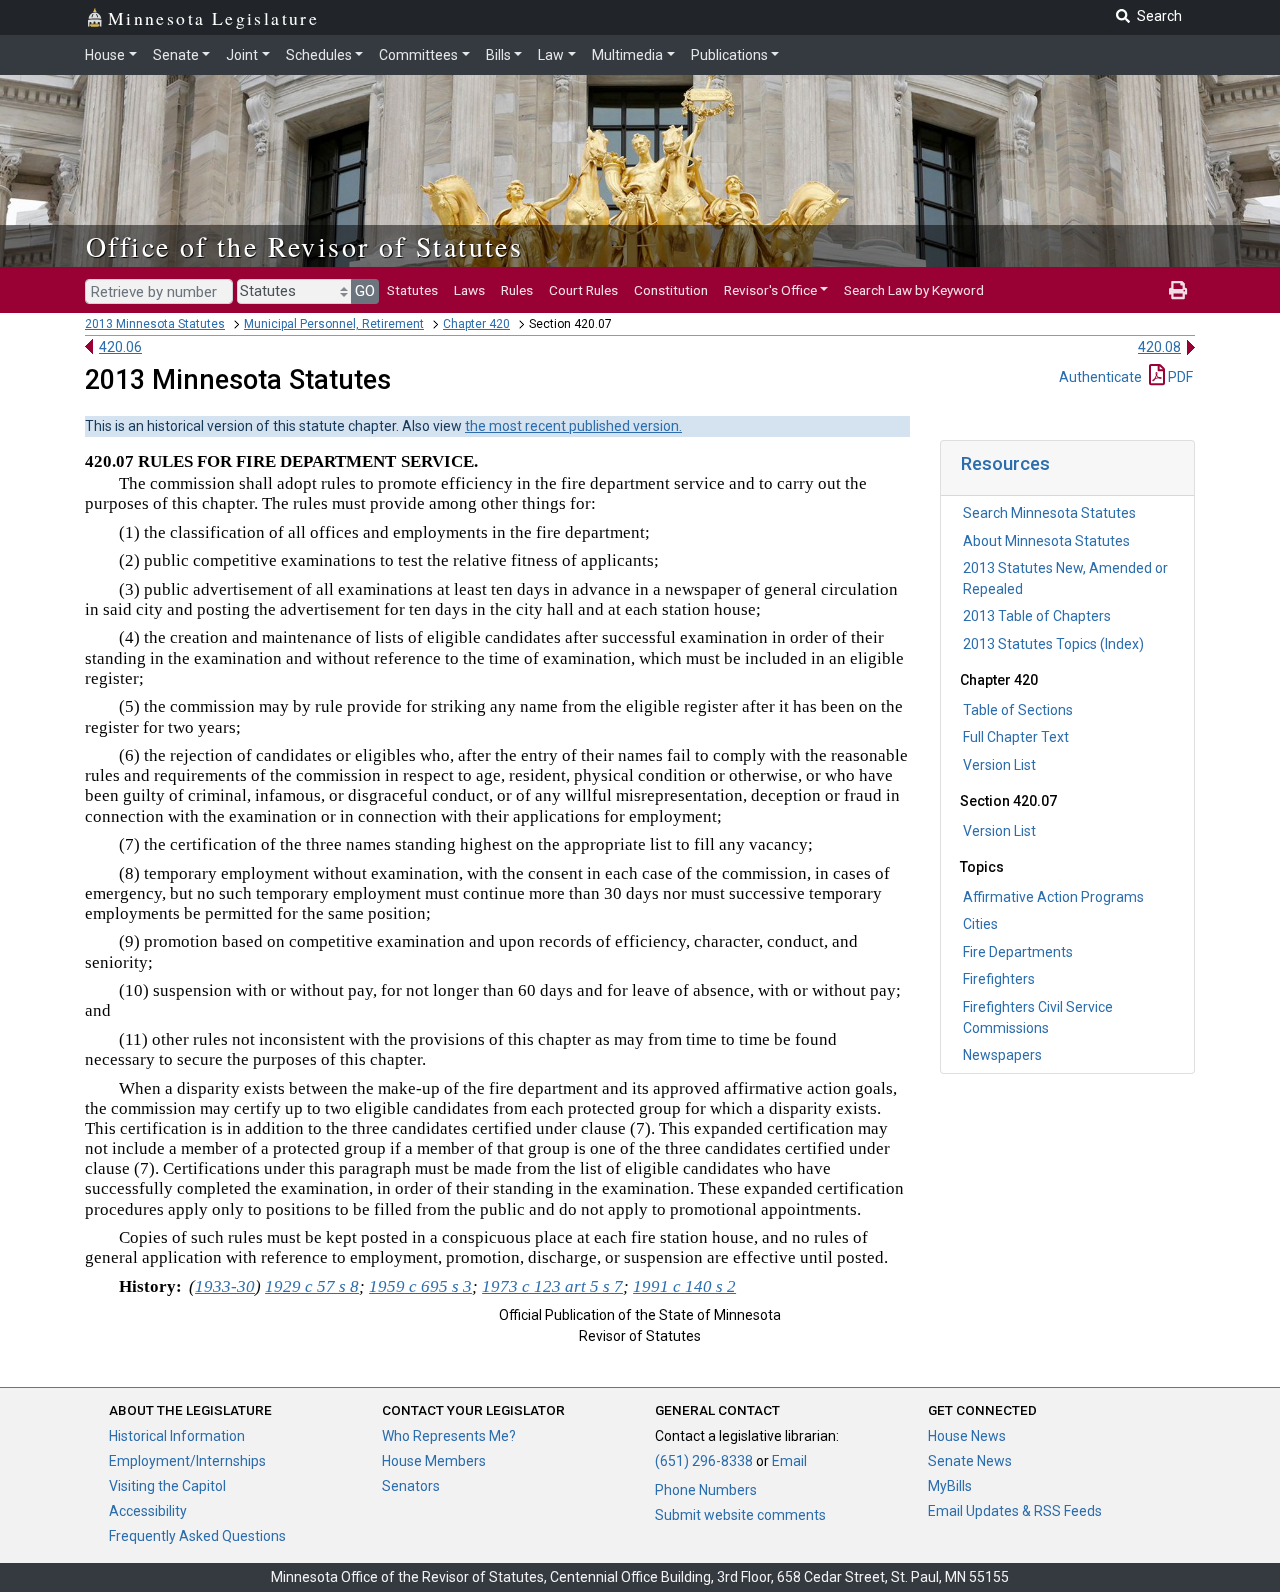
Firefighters (999, 979)
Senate (176, 55)
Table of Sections (1018, 710)
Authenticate (1100, 377)
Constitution (671, 290)
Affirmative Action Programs (1053, 897)
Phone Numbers (706, 1490)
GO (365, 291)
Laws (469, 290)
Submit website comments (740, 1515)
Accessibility (148, 1511)
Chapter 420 (476, 324)
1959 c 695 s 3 (420, 1286)
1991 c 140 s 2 (684, 1286)
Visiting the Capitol (167, 1486)
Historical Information (177, 1436)
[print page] (1178, 290)
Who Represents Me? (449, 1436)
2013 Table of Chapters (1037, 616)
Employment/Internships (187, 1461)
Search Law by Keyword (914, 290)
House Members (434, 1461)
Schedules (319, 55)
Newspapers (1002, 1055)
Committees (418, 55)
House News (967, 1436)
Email (789, 1461)
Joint (242, 55)
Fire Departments (1018, 952)
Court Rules (583, 290)
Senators (411, 1486)
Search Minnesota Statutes (1049, 513)
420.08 (1159, 347)
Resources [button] (1005, 463)
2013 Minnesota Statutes (155, 324)
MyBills (950, 1486)
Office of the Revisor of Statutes (304, 246)
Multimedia (627, 55)
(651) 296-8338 (704, 1461)
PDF (1179, 377)
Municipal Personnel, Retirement (334, 324)
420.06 (120, 347)
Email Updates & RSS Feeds (1015, 1511)
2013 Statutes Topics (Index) (1053, 644)
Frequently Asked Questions (197, 1536)
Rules (517, 290)
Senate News (970, 1461)
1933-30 (225, 1286)
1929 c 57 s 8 (312, 1286)
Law (551, 55)
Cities (980, 924)
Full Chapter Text (1016, 737)
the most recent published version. (573, 426)
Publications (729, 55)
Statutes (412, 290)
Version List (999, 765)
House (105, 55)
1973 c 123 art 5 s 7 (552, 1286)
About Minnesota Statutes (1046, 541)
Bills (498, 55)
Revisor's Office (770, 290)
